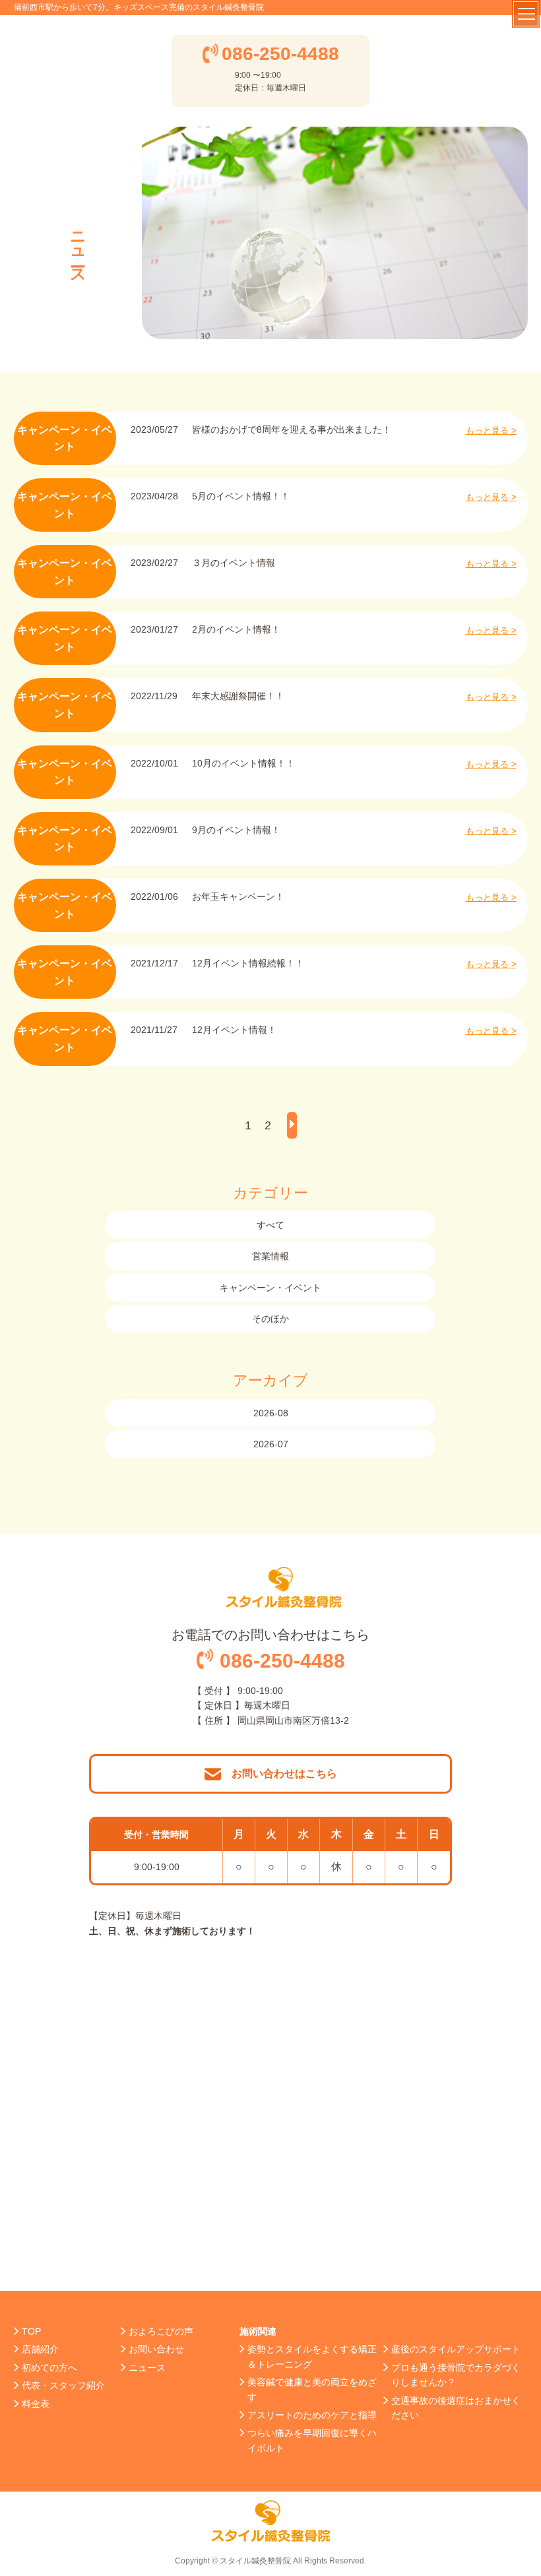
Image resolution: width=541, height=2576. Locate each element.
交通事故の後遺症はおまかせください (456, 2408)
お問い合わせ (156, 2349)
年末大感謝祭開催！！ (238, 696)
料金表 (36, 2404)
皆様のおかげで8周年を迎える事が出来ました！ (292, 429)
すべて (270, 1225)
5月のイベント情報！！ (241, 496)
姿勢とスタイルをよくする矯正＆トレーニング (312, 2356)
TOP (31, 2331)
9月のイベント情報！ (236, 830)
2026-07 (271, 1444)
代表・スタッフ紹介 (63, 2385)
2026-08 (271, 1413)
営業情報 (270, 1256)
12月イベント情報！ (234, 1030)
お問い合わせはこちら (284, 1774)
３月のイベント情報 (234, 563)
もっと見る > (491, 430)
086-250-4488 (280, 54)
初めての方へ (49, 2368)
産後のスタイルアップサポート (456, 2349)
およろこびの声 (161, 2331)
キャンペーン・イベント (270, 1288)
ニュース (147, 2368)
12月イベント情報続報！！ (248, 963)
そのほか (270, 1319)
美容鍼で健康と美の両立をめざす (312, 2389)
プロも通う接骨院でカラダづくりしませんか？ (456, 2375)
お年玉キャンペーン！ (238, 896)
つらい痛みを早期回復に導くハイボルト (312, 2440)
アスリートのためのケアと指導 (312, 2415)
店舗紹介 (40, 2349)
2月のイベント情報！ (236, 629)
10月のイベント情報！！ (243, 763)
